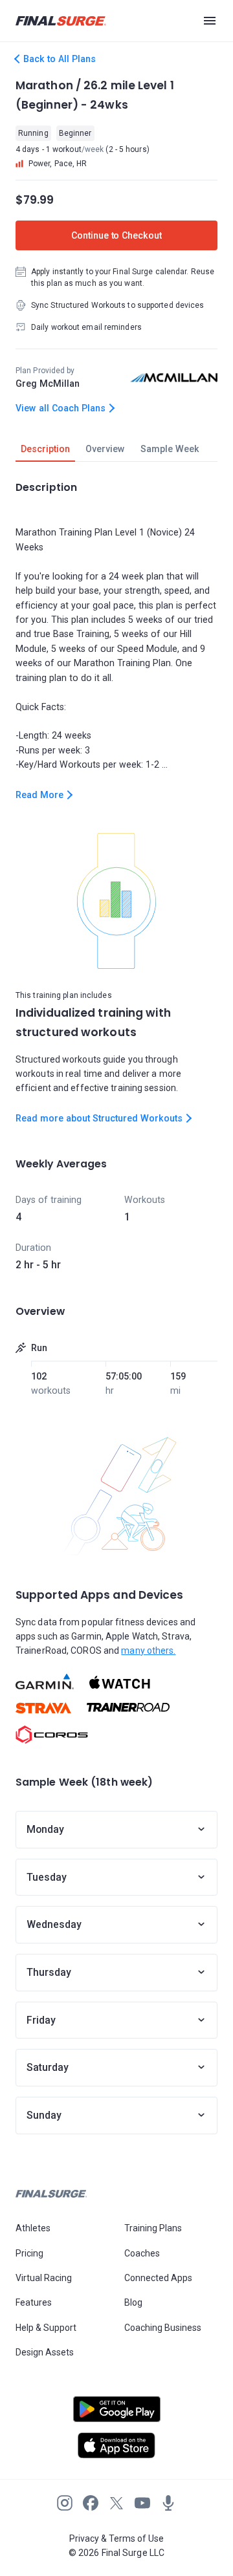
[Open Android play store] (116, 2414)
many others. (148, 1651)
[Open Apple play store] (116, 2445)
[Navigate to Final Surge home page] (61, 21)
